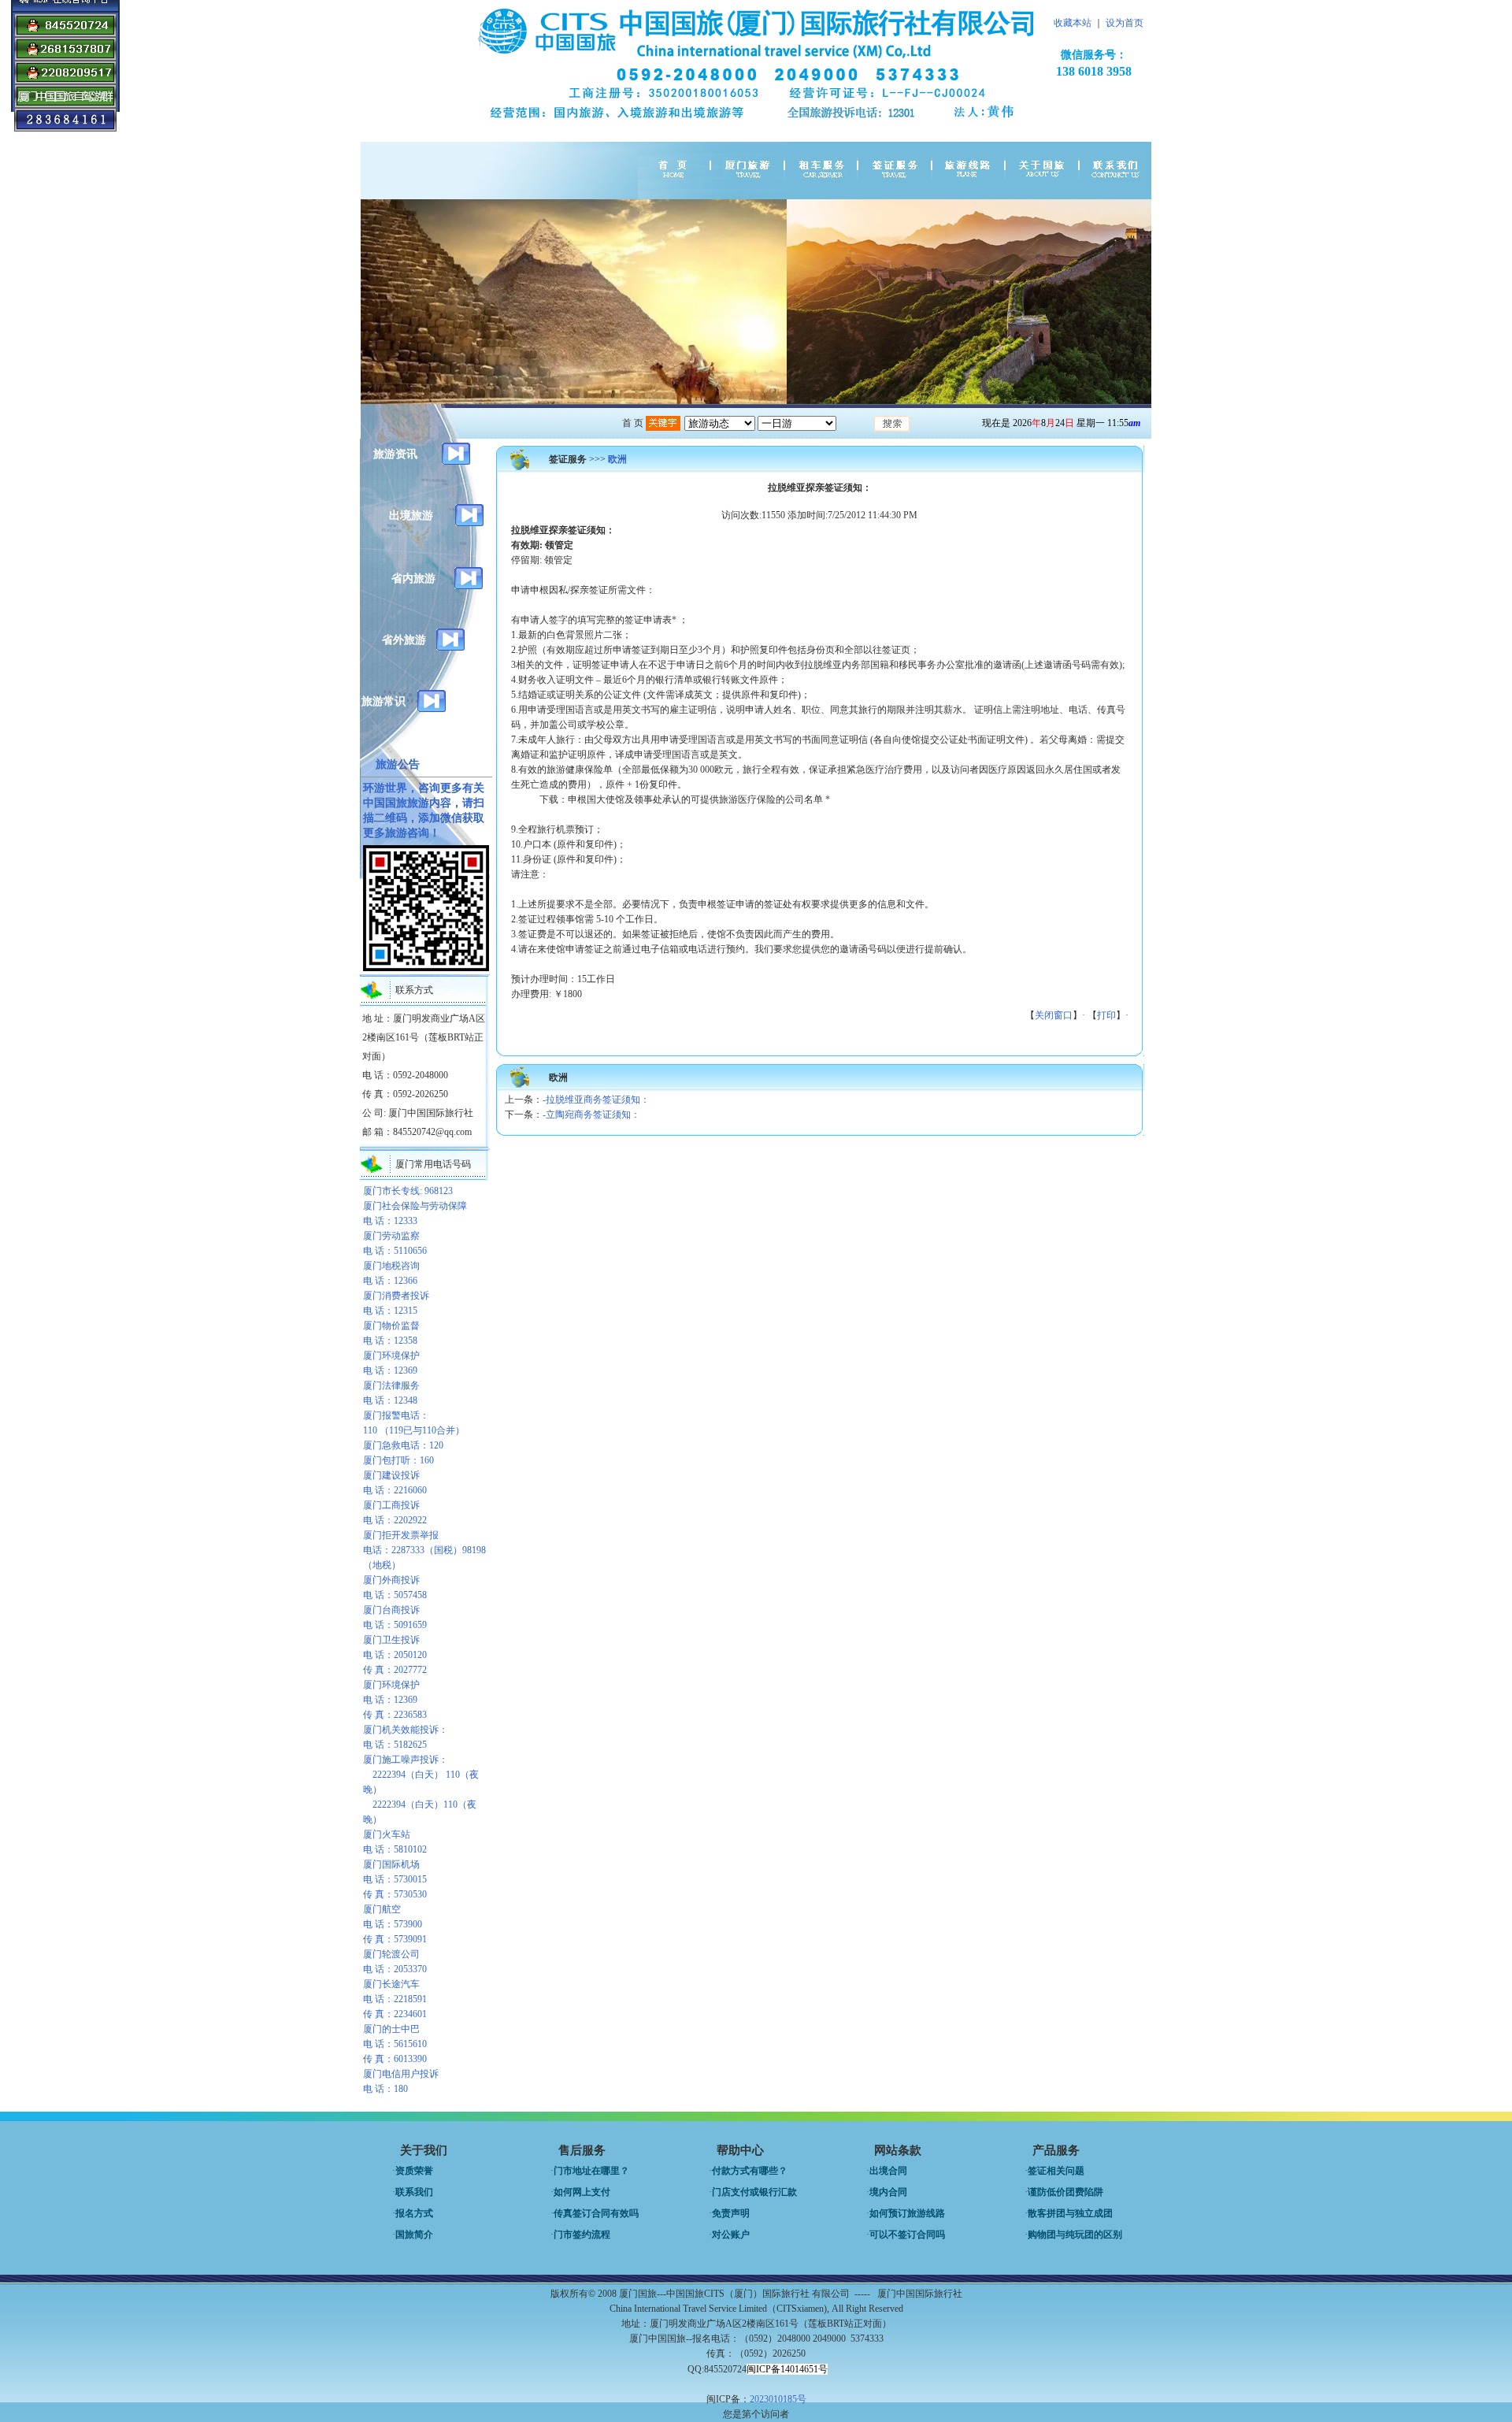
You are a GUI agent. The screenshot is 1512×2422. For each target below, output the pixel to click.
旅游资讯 (395, 454)
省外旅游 (404, 640)
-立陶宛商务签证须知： (591, 1115)
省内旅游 (413, 579)
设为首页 (1125, 23)
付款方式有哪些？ (750, 2171)
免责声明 (731, 2213)
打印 (1106, 1015)
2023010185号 (778, 2399)
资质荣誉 (414, 2171)
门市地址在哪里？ (591, 2171)
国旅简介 (414, 2235)
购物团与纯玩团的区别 (1075, 2235)
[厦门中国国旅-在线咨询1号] (65, 34)
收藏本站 (1073, 23)
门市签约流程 (582, 2235)
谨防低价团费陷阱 (1065, 2192)
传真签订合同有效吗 (596, 2213)
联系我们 (414, 2192)
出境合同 (888, 2171)
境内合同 (888, 2192)
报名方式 (414, 2213)
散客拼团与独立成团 (1070, 2213)
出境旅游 (411, 516)
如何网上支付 (582, 2192)
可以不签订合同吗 (907, 2235)
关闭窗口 (1054, 1015)
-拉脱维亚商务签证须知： (596, 1100)
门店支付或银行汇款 (754, 2192)
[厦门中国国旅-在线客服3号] (65, 57)
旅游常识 (384, 701)
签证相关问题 (1056, 2171)
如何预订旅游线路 (907, 2213)
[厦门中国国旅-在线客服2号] (65, 81)
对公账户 (731, 2235)
